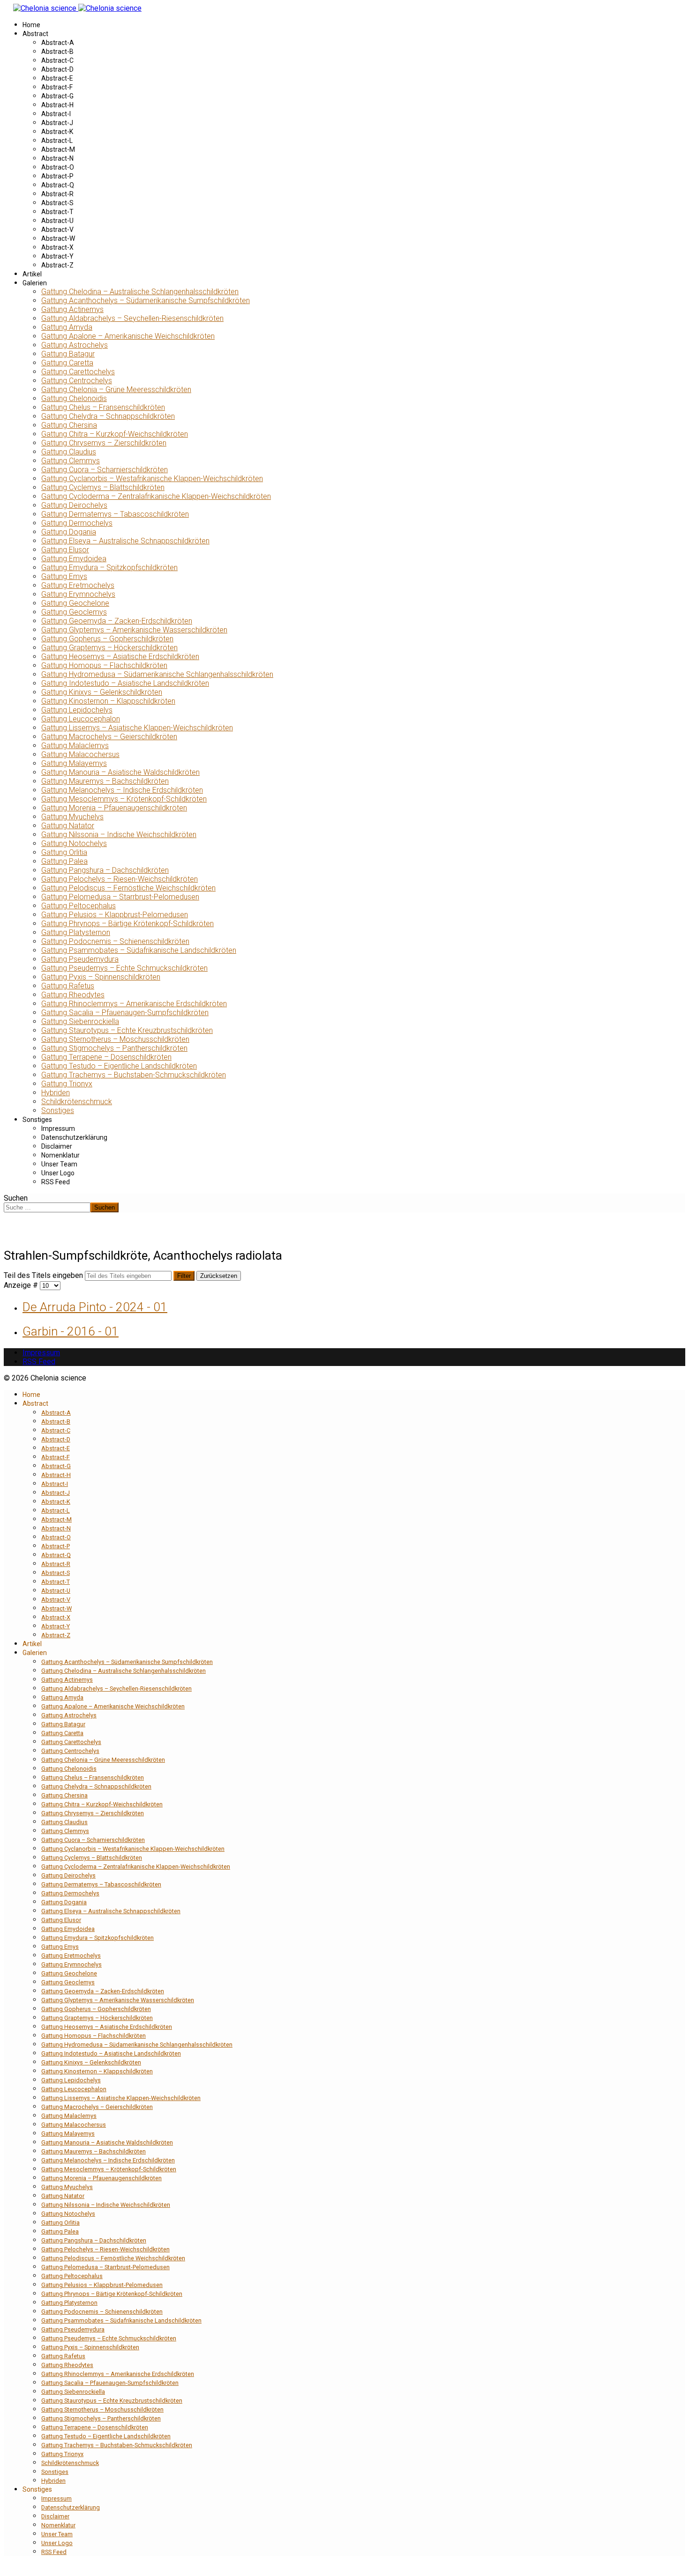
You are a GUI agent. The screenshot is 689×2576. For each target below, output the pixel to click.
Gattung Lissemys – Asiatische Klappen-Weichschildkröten (137, 728)
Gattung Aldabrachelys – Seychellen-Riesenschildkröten (132, 318)
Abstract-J (57, 123)
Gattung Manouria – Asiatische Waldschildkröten (120, 772)
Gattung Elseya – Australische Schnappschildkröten (125, 541)
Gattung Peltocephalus (79, 906)
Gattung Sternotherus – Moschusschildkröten (115, 1039)
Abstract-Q (58, 185)
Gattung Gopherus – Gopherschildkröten (107, 639)
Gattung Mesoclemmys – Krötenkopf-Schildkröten (124, 799)
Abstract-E (57, 78)
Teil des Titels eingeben (44, 1275)
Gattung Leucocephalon (81, 719)
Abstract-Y (57, 256)
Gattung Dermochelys (77, 523)
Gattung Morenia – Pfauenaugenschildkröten (114, 808)
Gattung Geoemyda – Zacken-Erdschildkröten (117, 621)
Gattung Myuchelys (72, 817)
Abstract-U (57, 221)
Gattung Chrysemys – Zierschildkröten (104, 443)
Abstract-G (57, 96)
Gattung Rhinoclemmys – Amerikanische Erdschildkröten (134, 1004)
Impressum (58, 1128)
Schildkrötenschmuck (77, 1102)
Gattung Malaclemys (75, 746)
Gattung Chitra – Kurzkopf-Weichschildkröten (115, 434)
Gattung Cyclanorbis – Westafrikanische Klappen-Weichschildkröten (152, 479)
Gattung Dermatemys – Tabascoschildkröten (115, 514)
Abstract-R (57, 194)
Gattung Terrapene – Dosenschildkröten (106, 1057)
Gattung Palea (64, 861)
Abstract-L (57, 141)
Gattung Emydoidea (74, 559)
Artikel (32, 274)
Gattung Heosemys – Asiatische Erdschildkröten (120, 657)
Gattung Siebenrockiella (80, 1021)
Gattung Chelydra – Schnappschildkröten (108, 416)
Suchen (16, 1198)
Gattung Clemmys (71, 461)
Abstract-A (58, 43)
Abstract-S (57, 203)
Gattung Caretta (67, 363)
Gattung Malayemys (74, 763)
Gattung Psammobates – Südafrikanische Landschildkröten (139, 950)
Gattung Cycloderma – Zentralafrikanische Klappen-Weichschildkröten (156, 496)
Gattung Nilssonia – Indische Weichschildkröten (119, 835)
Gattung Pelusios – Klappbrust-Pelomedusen (115, 915)
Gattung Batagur (68, 354)
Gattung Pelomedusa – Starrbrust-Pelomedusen (120, 897)
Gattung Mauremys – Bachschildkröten (105, 781)
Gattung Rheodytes (73, 995)
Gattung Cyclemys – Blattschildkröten (103, 487)
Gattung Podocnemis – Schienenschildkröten (115, 941)
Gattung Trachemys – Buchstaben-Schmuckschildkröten (134, 1075)
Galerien (35, 283)
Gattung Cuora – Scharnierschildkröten (105, 470)
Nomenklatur (60, 1155)
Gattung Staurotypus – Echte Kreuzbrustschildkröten (127, 1030)
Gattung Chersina (69, 425)
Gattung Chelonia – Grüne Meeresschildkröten (116, 390)
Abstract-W (58, 238)
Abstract (35, 34)
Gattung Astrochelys (75, 345)
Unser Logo (58, 1173)
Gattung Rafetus (68, 986)
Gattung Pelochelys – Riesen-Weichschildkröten (120, 879)
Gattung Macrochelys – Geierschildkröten (109, 737)
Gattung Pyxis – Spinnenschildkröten (101, 977)
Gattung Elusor (65, 550)
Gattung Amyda (67, 327)
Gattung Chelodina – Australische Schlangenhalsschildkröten (140, 292)
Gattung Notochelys (74, 843)
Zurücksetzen (219, 1276)
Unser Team (59, 1164)
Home (31, 25)
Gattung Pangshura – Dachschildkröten (105, 870)
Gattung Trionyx (67, 1084)
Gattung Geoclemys (74, 612)
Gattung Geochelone (75, 603)
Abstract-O (58, 167)
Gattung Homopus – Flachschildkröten (104, 665)
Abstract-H (57, 105)
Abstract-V (57, 230)
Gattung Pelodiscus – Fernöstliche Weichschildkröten (128, 888)
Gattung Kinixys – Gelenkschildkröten (102, 692)
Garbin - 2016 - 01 (71, 1331)
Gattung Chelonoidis (74, 398)
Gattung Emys (64, 576)
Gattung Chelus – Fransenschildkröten (103, 407)
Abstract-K (57, 132)
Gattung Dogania (69, 532)
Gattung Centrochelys (77, 381)
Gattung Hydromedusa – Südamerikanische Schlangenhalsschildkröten (157, 674)
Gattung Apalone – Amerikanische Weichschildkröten (128, 336)
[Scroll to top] (7, 2568)
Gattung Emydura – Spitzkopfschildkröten (109, 568)
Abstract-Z (57, 265)
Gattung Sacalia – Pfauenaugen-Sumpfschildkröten (125, 1013)
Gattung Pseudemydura (80, 959)
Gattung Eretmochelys (78, 585)
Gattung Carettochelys (78, 372)
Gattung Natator (68, 826)
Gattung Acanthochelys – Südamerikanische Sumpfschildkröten (146, 301)
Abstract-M (58, 149)
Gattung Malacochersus (80, 754)
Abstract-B (57, 52)
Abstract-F (57, 87)
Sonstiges (58, 1110)
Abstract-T (57, 212)
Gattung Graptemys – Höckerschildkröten (109, 648)
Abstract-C (57, 60)
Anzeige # (22, 1285)
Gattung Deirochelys (74, 505)
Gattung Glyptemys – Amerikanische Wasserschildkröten (134, 630)
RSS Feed (56, 1182)
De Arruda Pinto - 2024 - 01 (95, 1307)
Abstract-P (57, 176)
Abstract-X (57, 247)
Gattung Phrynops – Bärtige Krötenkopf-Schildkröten (127, 924)
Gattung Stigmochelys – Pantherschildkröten (114, 1048)
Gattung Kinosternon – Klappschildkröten (108, 701)
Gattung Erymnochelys (78, 594)
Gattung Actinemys (72, 309)
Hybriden (56, 1093)
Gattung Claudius (69, 452)
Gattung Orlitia (64, 852)
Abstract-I (56, 114)
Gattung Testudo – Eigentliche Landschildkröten (119, 1066)
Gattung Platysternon (76, 932)
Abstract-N (57, 158)
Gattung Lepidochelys (77, 710)
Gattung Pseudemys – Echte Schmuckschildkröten (124, 968)
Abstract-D (57, 69)
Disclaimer (57, 1146)
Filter (184, 1276)
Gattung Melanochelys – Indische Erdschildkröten (122, 790)
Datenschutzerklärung (74, 1137)
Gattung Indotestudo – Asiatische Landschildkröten (125, 683)
